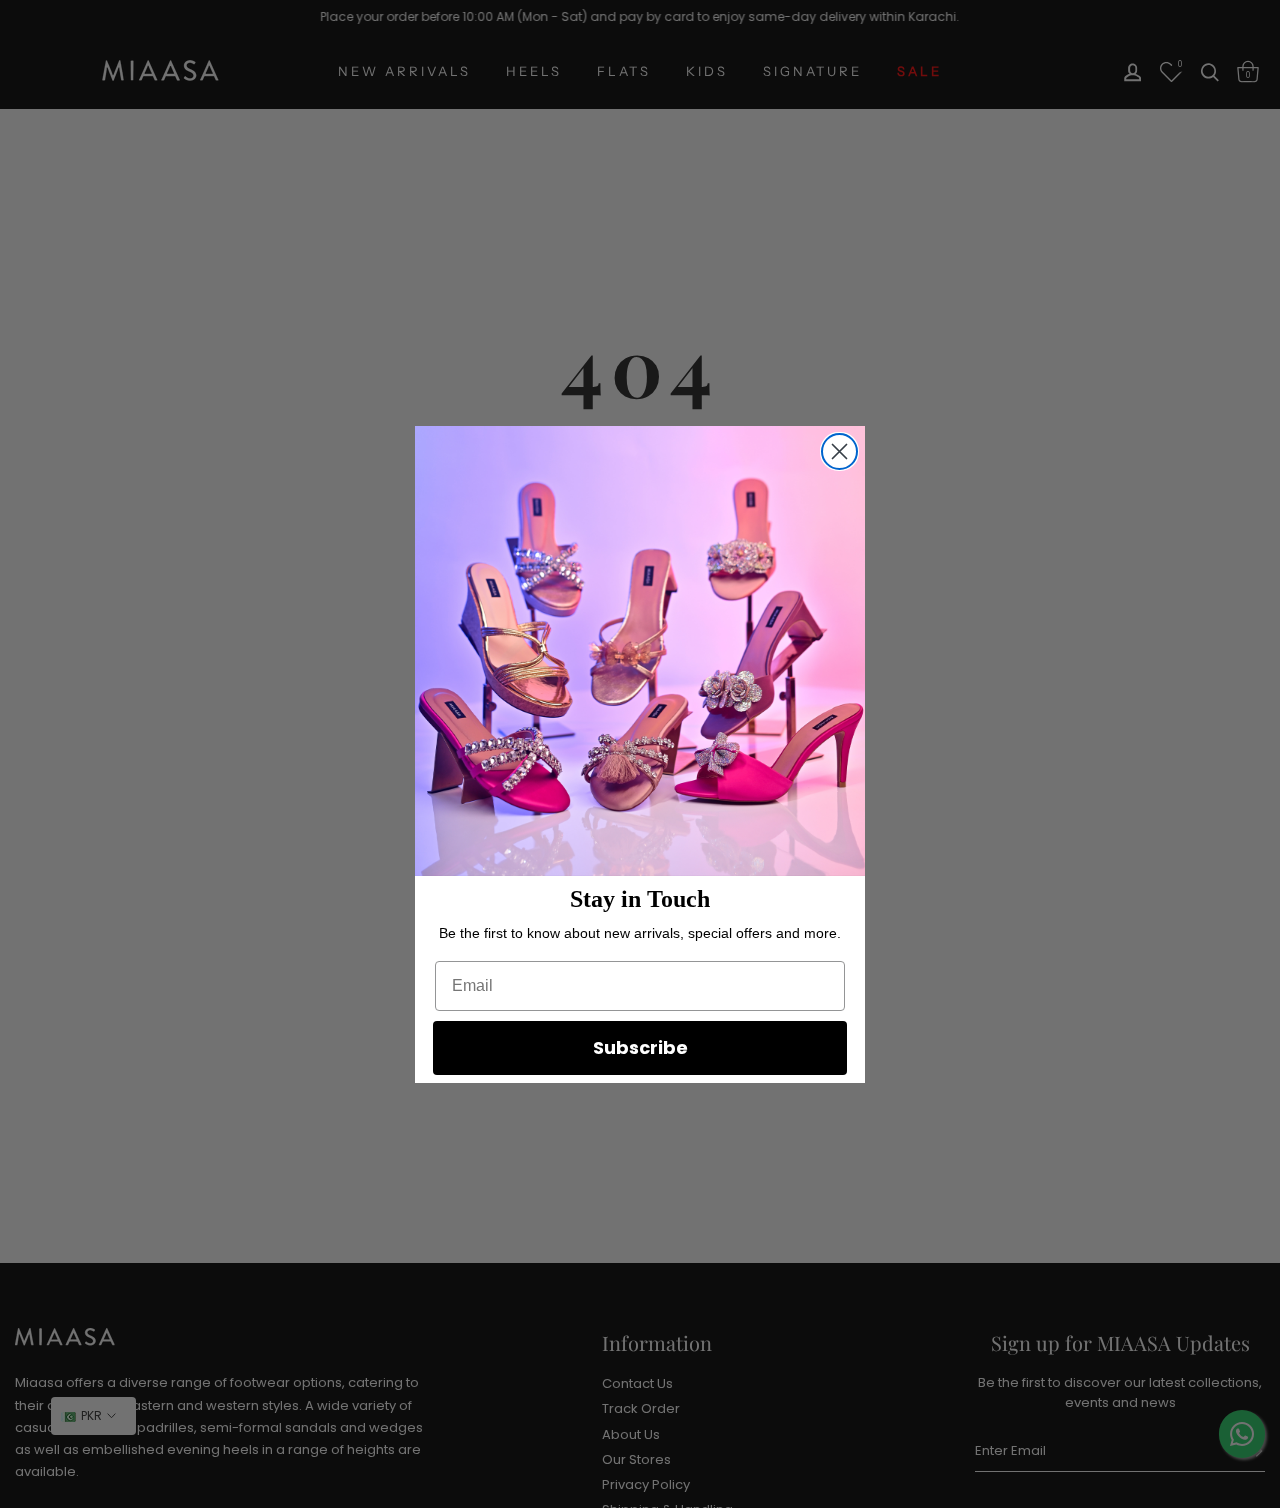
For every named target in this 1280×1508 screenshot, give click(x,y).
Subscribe (640, 1047)
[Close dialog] (839, 451)
